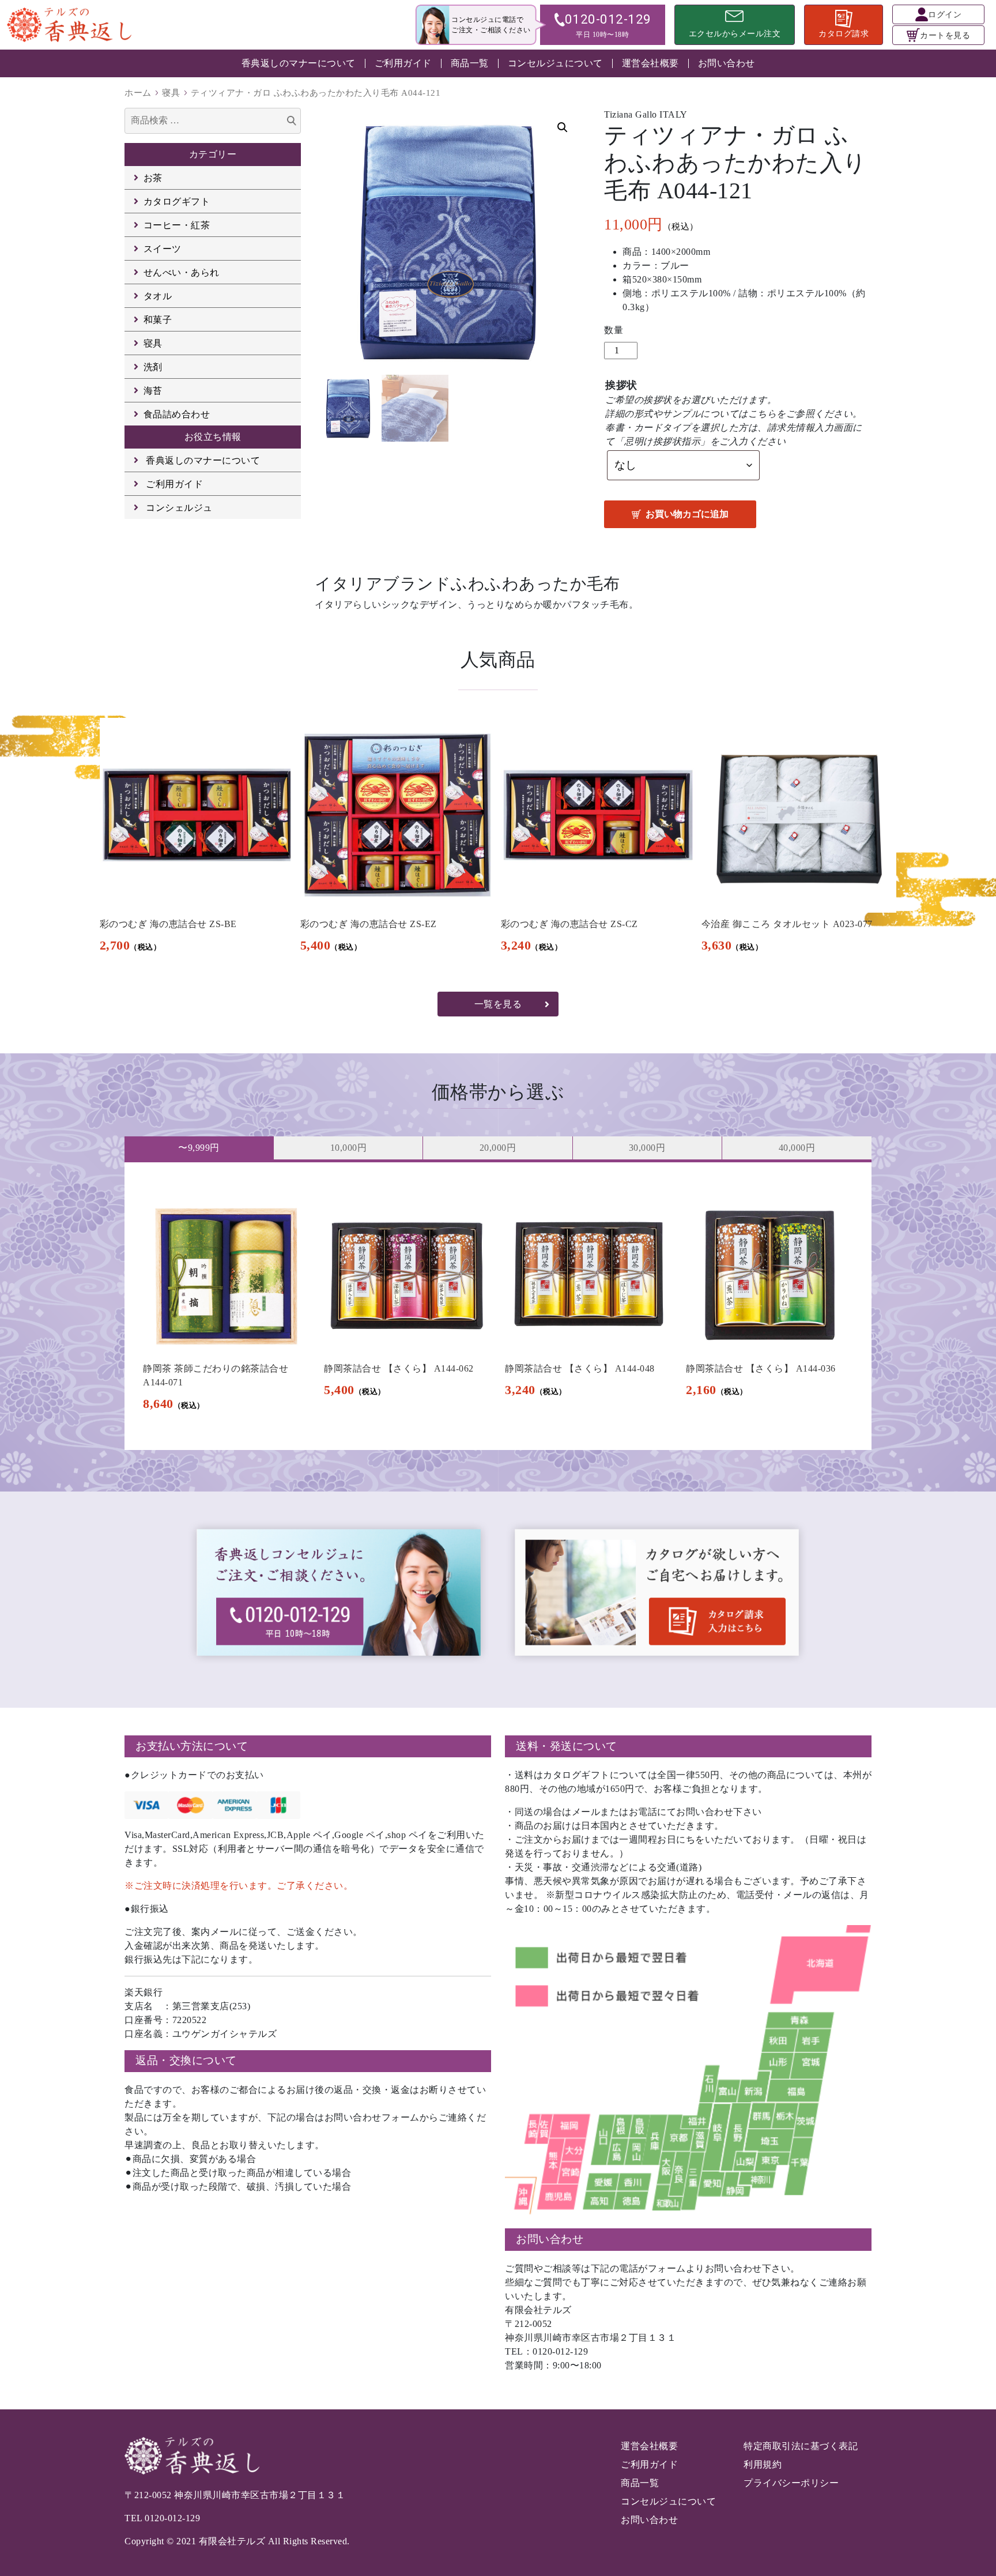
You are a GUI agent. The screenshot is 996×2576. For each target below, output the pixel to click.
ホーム (138, 93)
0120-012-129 (172, 2518)
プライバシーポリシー (791, 2483)
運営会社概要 (650, 63)
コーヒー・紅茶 (177, 225)
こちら (763, 414)
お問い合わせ (727, 63)
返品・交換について (186, 2060)
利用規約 (763, 2464)
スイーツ (163, 249)
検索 (292, 122)
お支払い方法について (192, 1746)
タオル (158, 296)
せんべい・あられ (182, 272)
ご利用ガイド (403, 63)
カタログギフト (177, 202)
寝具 (171, 93)
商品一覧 (470, 63)
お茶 (153, 178)
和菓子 (158, 320)
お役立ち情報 (213, 437)
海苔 (153, 391)
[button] (563, 127)
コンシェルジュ (179, 508)
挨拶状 (621, 385)
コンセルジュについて (555, 63)
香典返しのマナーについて (299, 63)
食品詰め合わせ (177, 414)
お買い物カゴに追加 (687, 514)
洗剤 (153, 367)
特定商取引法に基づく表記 (801, 2446)
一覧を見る (498, 1004)
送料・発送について (567, 1746)
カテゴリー (213, 154)
